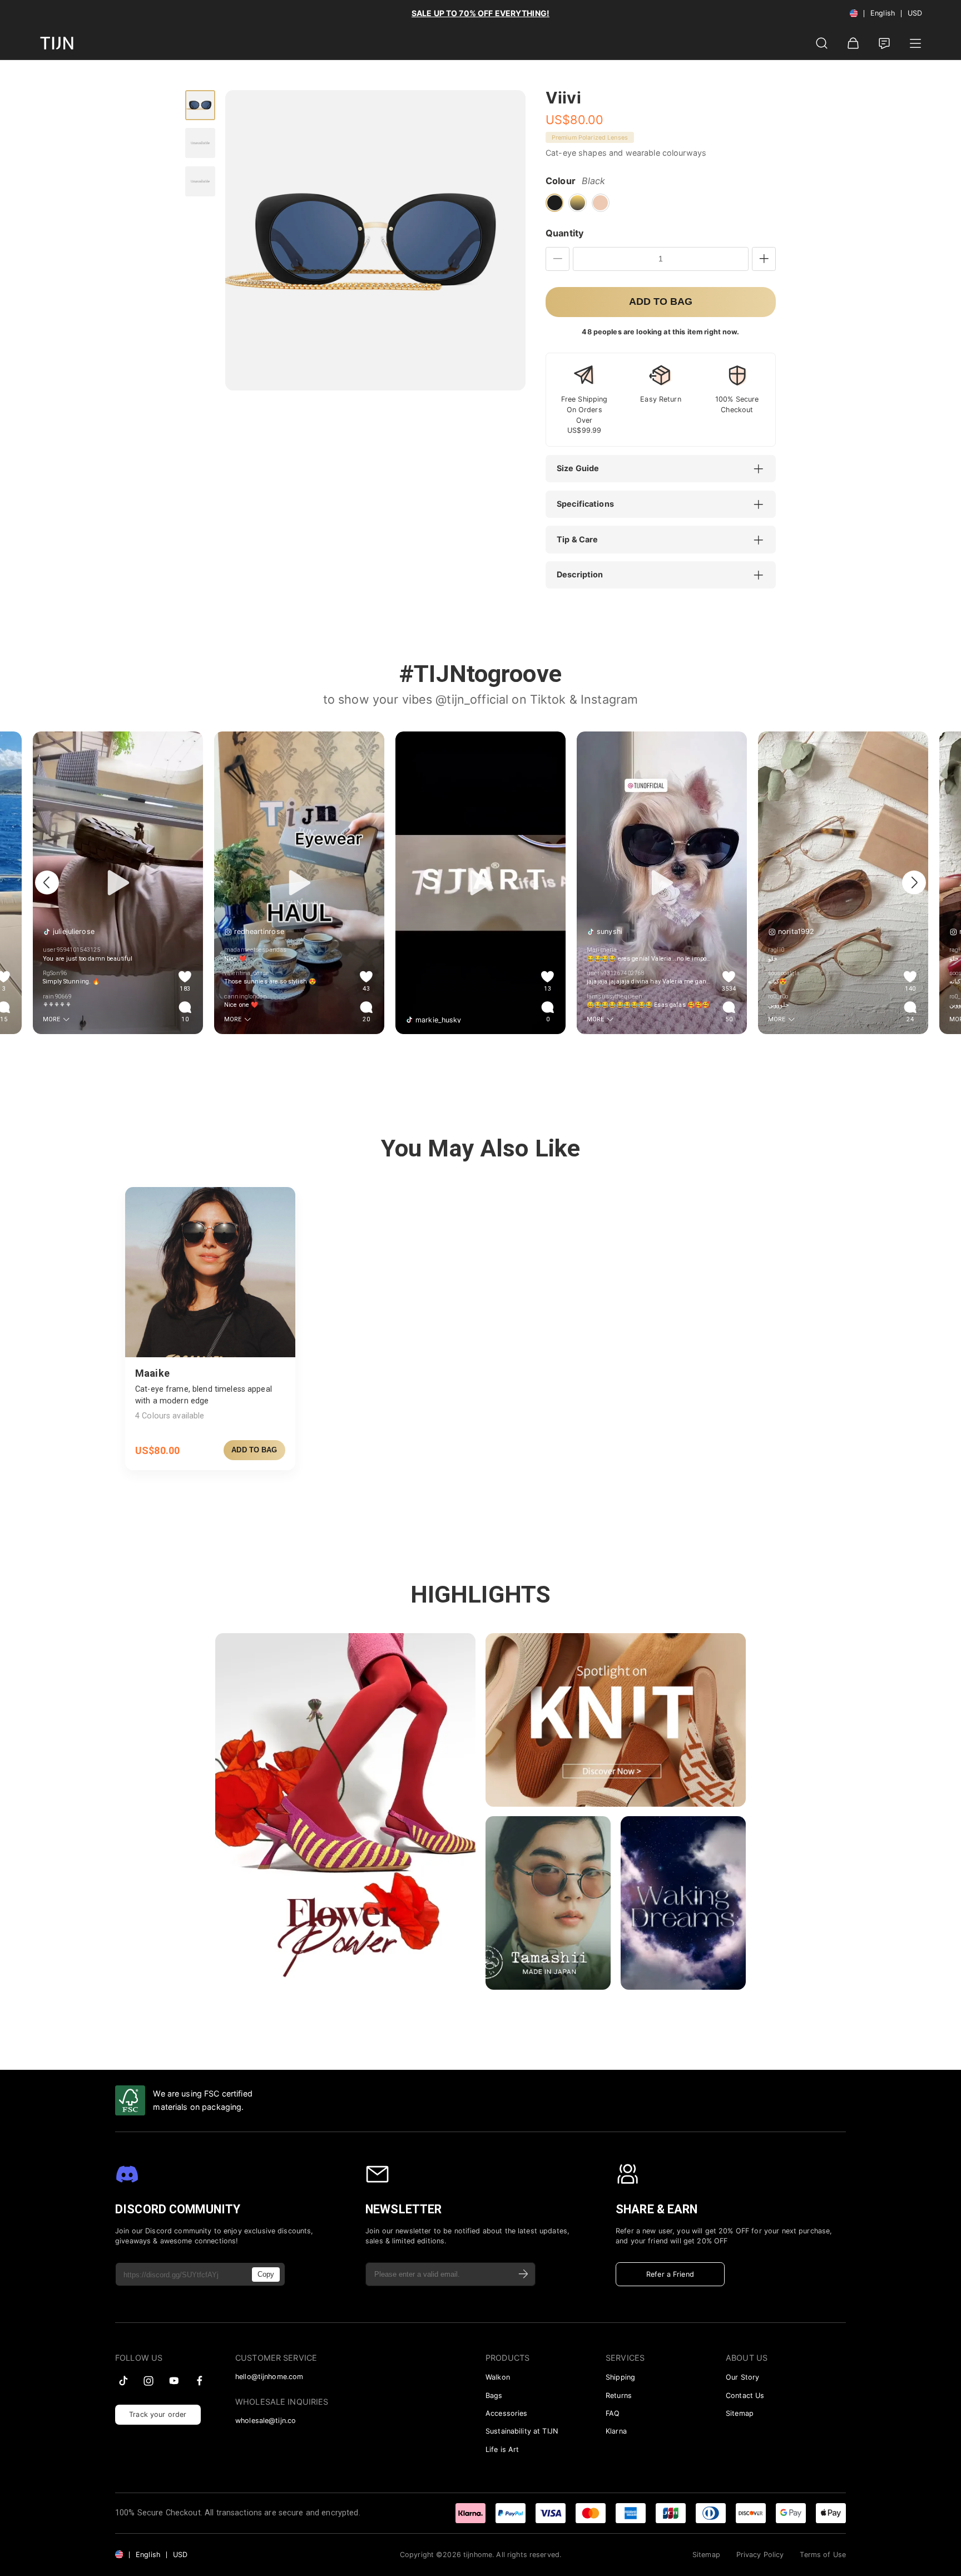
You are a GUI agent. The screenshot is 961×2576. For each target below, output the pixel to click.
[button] (666, 469)
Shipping (620, 2377)
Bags (494, 2395)
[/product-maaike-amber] (210, 1272)
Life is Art (502, 2449)
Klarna (616, 2431)
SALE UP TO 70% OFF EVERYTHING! (481, 13)
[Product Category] (915, 43)
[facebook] (200, 2381)
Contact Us (745, 2395)
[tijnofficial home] (57, 43)
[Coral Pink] (601, 202)
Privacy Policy (760, 2555)
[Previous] (47, 882)
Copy (266, 2274)
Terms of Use (823, 2555)
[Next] (914, 882)
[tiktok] (123, 2381)
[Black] (554, 202)
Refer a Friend (670, 2274)
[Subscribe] (524, 2274)
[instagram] (148, 2381)
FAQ (613, 2413)
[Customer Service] (884, 43)
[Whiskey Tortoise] (577, 202)
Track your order (158, 2414)
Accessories (506, 2413)
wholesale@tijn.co (266, 2421)
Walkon (498, 2377)
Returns (619, 2395)
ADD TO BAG (254, 1450)
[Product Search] (822, 43)
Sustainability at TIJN (522, 2431)
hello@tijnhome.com (269, 2377)
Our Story (742, 2377)
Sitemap (740, 2413)
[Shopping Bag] (853, 43)
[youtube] (174, 2381)
